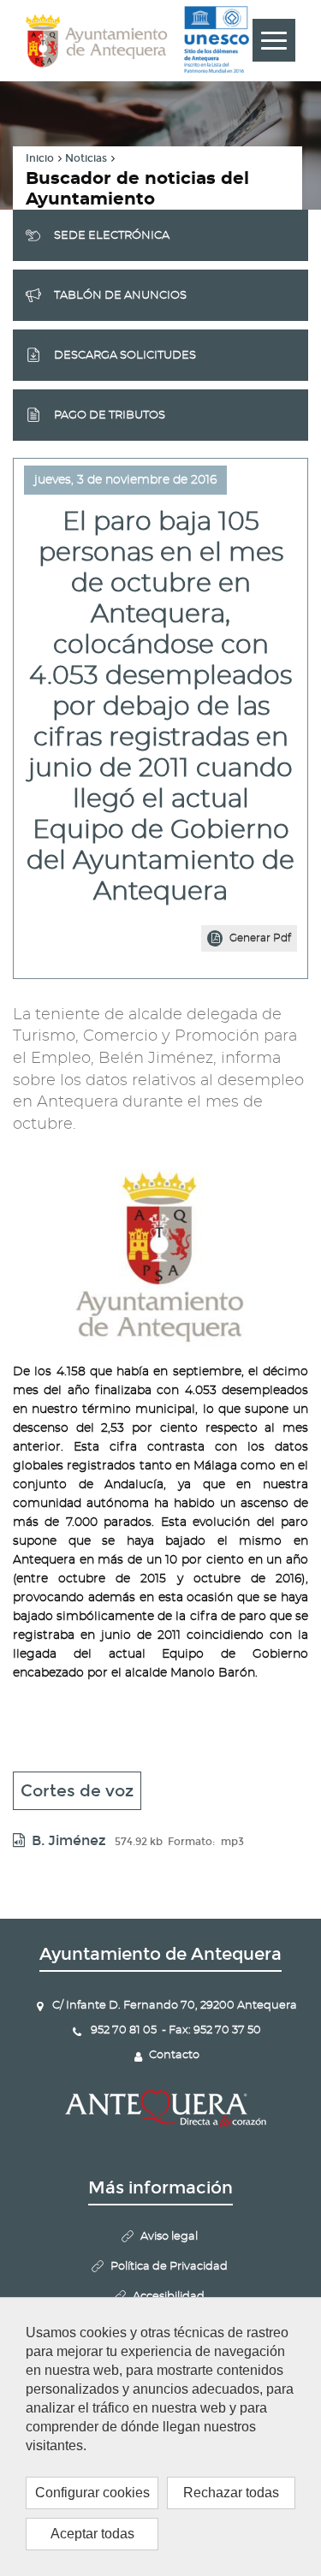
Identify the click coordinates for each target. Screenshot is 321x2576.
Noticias (86, 158)
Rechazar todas (231, 2493)
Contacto (174, 2055)
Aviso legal (169, 2237)
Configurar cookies (92, 2493)
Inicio (40, 158)
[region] (160, 2437)
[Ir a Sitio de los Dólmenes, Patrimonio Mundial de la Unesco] (217, 40)
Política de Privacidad (169, 2267)
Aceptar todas (92, 2534)
